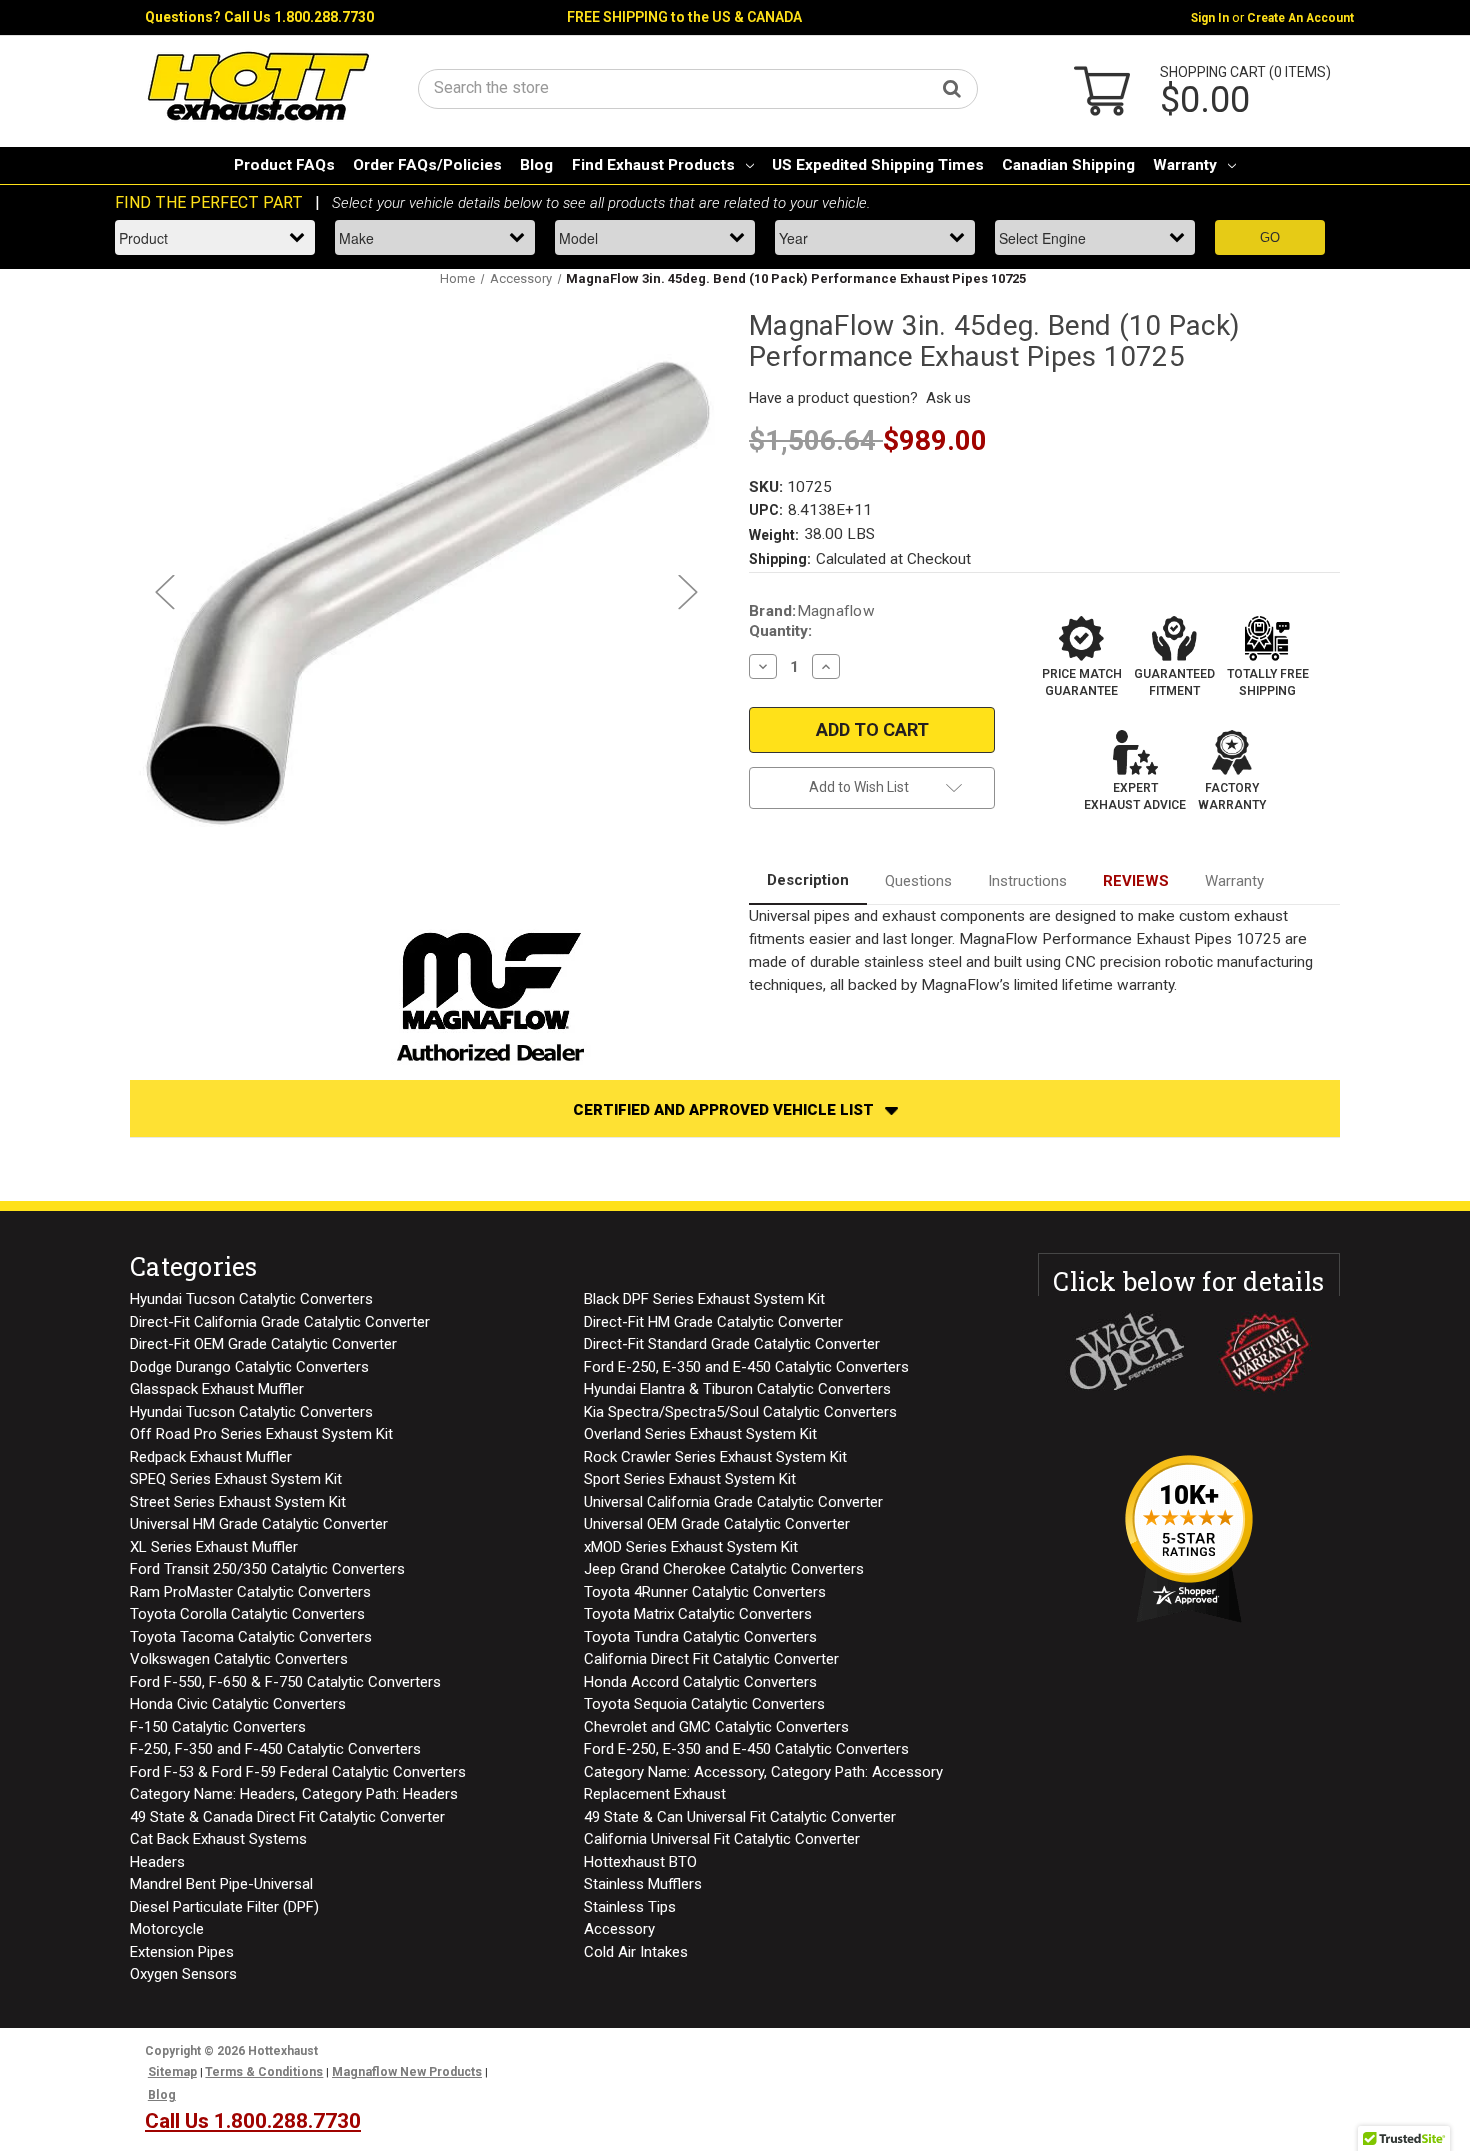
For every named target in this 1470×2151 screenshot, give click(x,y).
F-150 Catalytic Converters (218, 1727)
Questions (918, 881)
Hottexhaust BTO (640, 1862)
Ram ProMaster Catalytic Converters (250, 1592)
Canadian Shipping (1068, 165)
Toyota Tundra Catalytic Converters (700, 1637)
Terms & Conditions (264, 2072)
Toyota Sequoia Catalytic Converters (704, 1704)
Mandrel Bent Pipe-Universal (221, 1884)
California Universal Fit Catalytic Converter (722, 1839)
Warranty (1185, 165)
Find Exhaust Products (653, 165)
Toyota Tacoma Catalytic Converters (251, 1637)
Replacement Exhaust (655, 1794)
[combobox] (698, 87)
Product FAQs (284, 165)
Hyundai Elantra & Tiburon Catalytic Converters (737, 1389)
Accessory (619, 1929)
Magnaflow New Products (407, 2072)
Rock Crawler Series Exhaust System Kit (715, 1457)
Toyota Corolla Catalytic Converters (247, 1614)
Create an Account (1300, 18)
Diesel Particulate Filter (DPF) (224, 1907)
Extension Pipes (182, 1952)
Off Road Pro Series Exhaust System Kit (261, 1434)
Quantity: (780, 631)
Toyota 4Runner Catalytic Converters (705, 1592)
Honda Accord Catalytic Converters (700, 1682)
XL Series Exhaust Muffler (214, 1547)
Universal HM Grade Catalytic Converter (259, 1524)
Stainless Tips (630, 1907)
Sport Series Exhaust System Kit (690, 1479)
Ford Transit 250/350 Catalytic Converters (267, 1569)
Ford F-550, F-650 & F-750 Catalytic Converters (285, 1682)
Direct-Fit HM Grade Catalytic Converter (713, 1322)
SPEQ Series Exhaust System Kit (236, 1479)
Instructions (1027, 881)
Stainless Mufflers (643, 1884)
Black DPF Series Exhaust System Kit (704, 1299)
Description (808, 880)
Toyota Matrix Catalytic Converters (698, 1614)
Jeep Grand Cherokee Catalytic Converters (724, 1569)
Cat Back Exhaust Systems (218, 1839)
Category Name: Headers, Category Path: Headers (294, 1794)
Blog (536, 165)
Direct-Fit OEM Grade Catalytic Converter (263, 1344)
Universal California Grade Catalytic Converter (733, 1502)
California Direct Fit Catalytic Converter (711, 1659)
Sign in (1210, 18)
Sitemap (172, 2072)
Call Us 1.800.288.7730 (299, 17)
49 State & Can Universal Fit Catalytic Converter (740, 1817)
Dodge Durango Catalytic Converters (249, 1367)
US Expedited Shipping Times (878, 165)
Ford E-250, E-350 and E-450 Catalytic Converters (746, 1367)
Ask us (948, 398)
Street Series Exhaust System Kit (238, 1502)
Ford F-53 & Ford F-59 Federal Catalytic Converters (298, 1772)
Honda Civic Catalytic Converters (238, 1704)
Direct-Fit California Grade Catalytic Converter (280, 1322)
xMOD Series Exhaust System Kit (691, 1547)
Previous (164, 591)
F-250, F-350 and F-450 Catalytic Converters (275, 1749)
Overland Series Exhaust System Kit (700, 1434)
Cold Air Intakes (636, 1952)
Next (687, 591)
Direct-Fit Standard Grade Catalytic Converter (732, 1344)
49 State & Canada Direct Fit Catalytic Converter (287, 1817)
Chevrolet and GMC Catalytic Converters (716, 1727)
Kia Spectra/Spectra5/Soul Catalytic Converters (740, 1412)
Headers (157, 1862)
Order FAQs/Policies (427, 165)
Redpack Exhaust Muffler (211, 1457)
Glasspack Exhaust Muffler (217, 1389)
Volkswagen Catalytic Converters (239, 1659)
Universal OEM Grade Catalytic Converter (717, 1524)
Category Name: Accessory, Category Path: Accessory (763, 1772)
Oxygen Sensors (183, 1974)
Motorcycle (167, 1929)
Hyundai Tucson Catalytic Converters (251, 1299)
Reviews (1136, 881)
